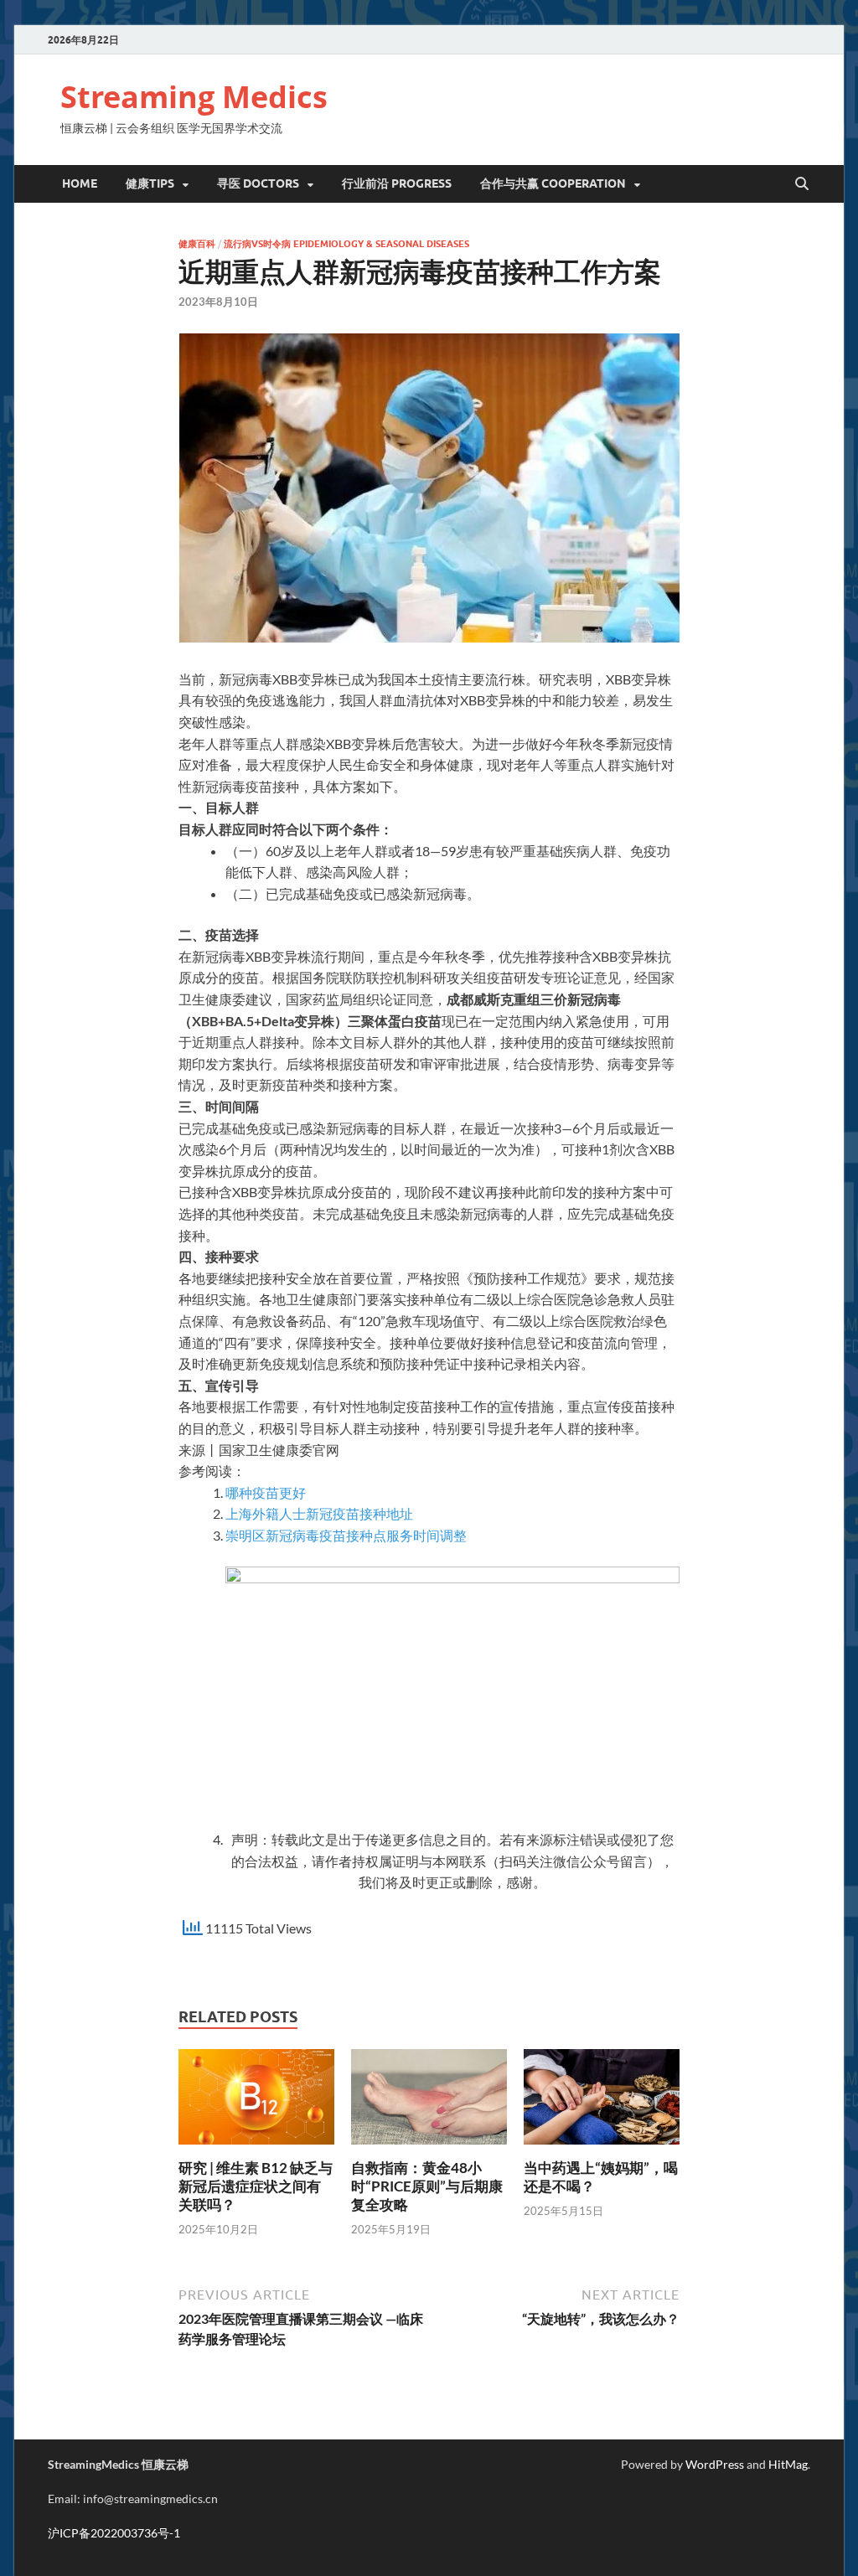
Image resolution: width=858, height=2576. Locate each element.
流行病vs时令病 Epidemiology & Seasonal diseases (346, 244)
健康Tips (150, 183)
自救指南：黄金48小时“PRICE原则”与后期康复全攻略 (427, 2186)
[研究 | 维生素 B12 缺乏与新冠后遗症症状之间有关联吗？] (256, 2102)
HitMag (788, 2464)
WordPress (715, 2464)
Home (80, 183)
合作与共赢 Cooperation (553, 183)
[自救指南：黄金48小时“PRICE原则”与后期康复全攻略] (429, 2102)
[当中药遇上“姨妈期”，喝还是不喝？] (601, 2102)
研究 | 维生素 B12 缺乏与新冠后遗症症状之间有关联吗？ (256, 2186)
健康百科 (197, 244)
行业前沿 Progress (397, 183)
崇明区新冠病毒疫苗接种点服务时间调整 (346, 1535)
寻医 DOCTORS (258, 183)
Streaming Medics (194, 97)
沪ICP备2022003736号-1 (114, 2533)
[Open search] (802, 184)
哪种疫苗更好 (266, 1492)
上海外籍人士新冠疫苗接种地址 (319, 1513)
